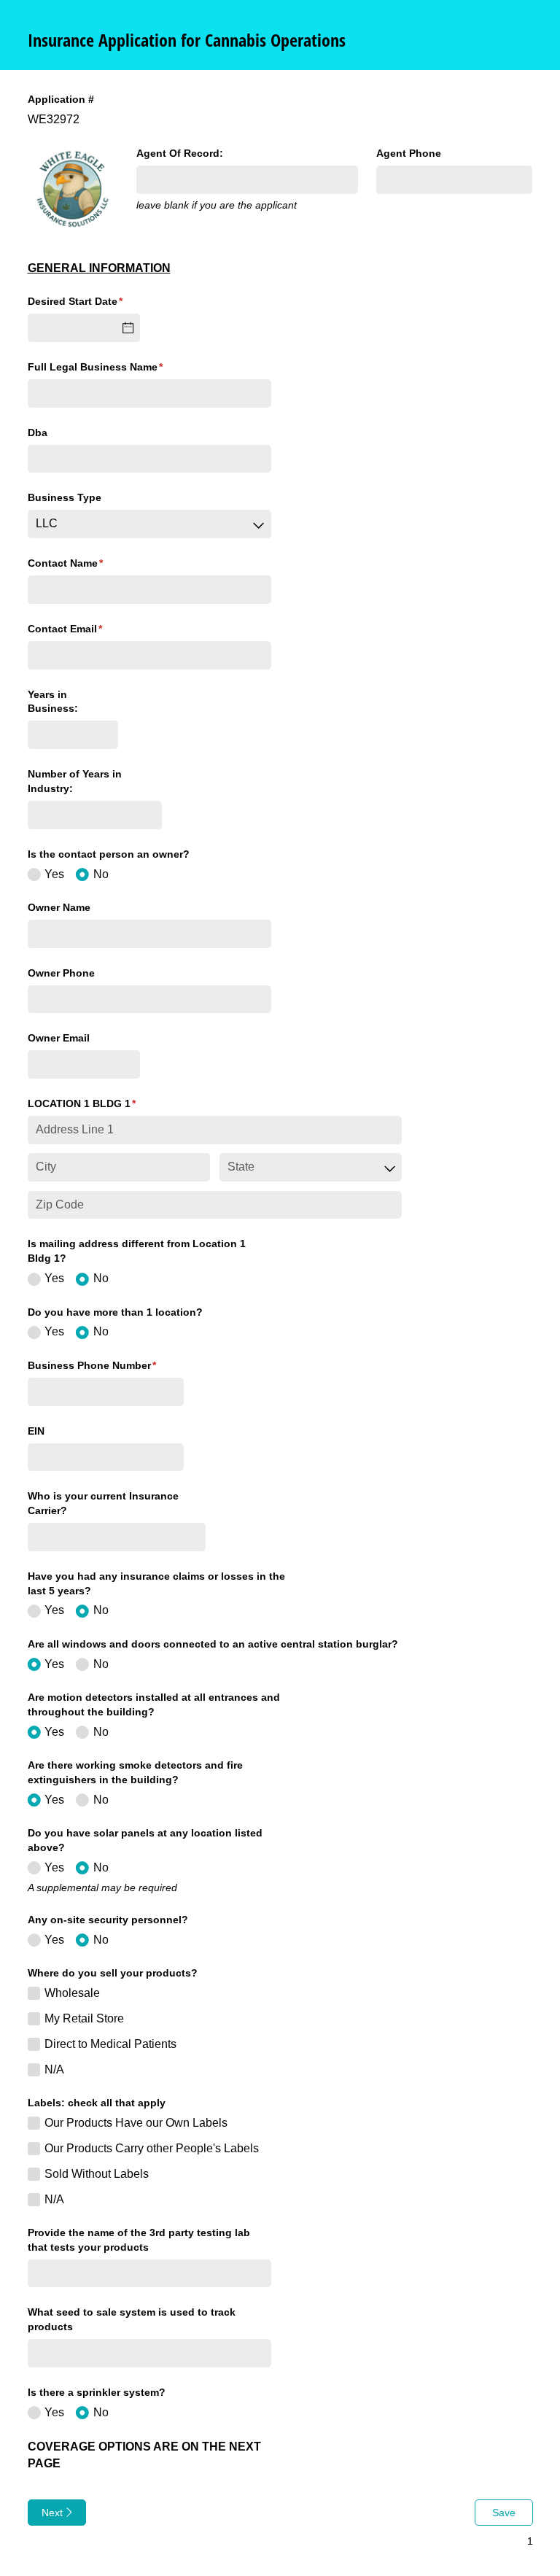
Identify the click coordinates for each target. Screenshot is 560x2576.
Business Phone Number (106, 1365)
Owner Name (59, 907)
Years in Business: (53, 702)
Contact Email (87, 629)
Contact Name (87, 563)
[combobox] (149, 524)
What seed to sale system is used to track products (132, 2319)
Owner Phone (61, 973)
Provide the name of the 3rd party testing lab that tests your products (139, 2240)
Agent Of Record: (180, 153)
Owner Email (59, 1038)
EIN (36, 1431)
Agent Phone (409, 153)
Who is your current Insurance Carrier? (103, 1503)
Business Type (65, 497)
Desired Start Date (84, 301)
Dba (38, 432)
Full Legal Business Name (117, 367)
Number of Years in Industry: (75, 781)
